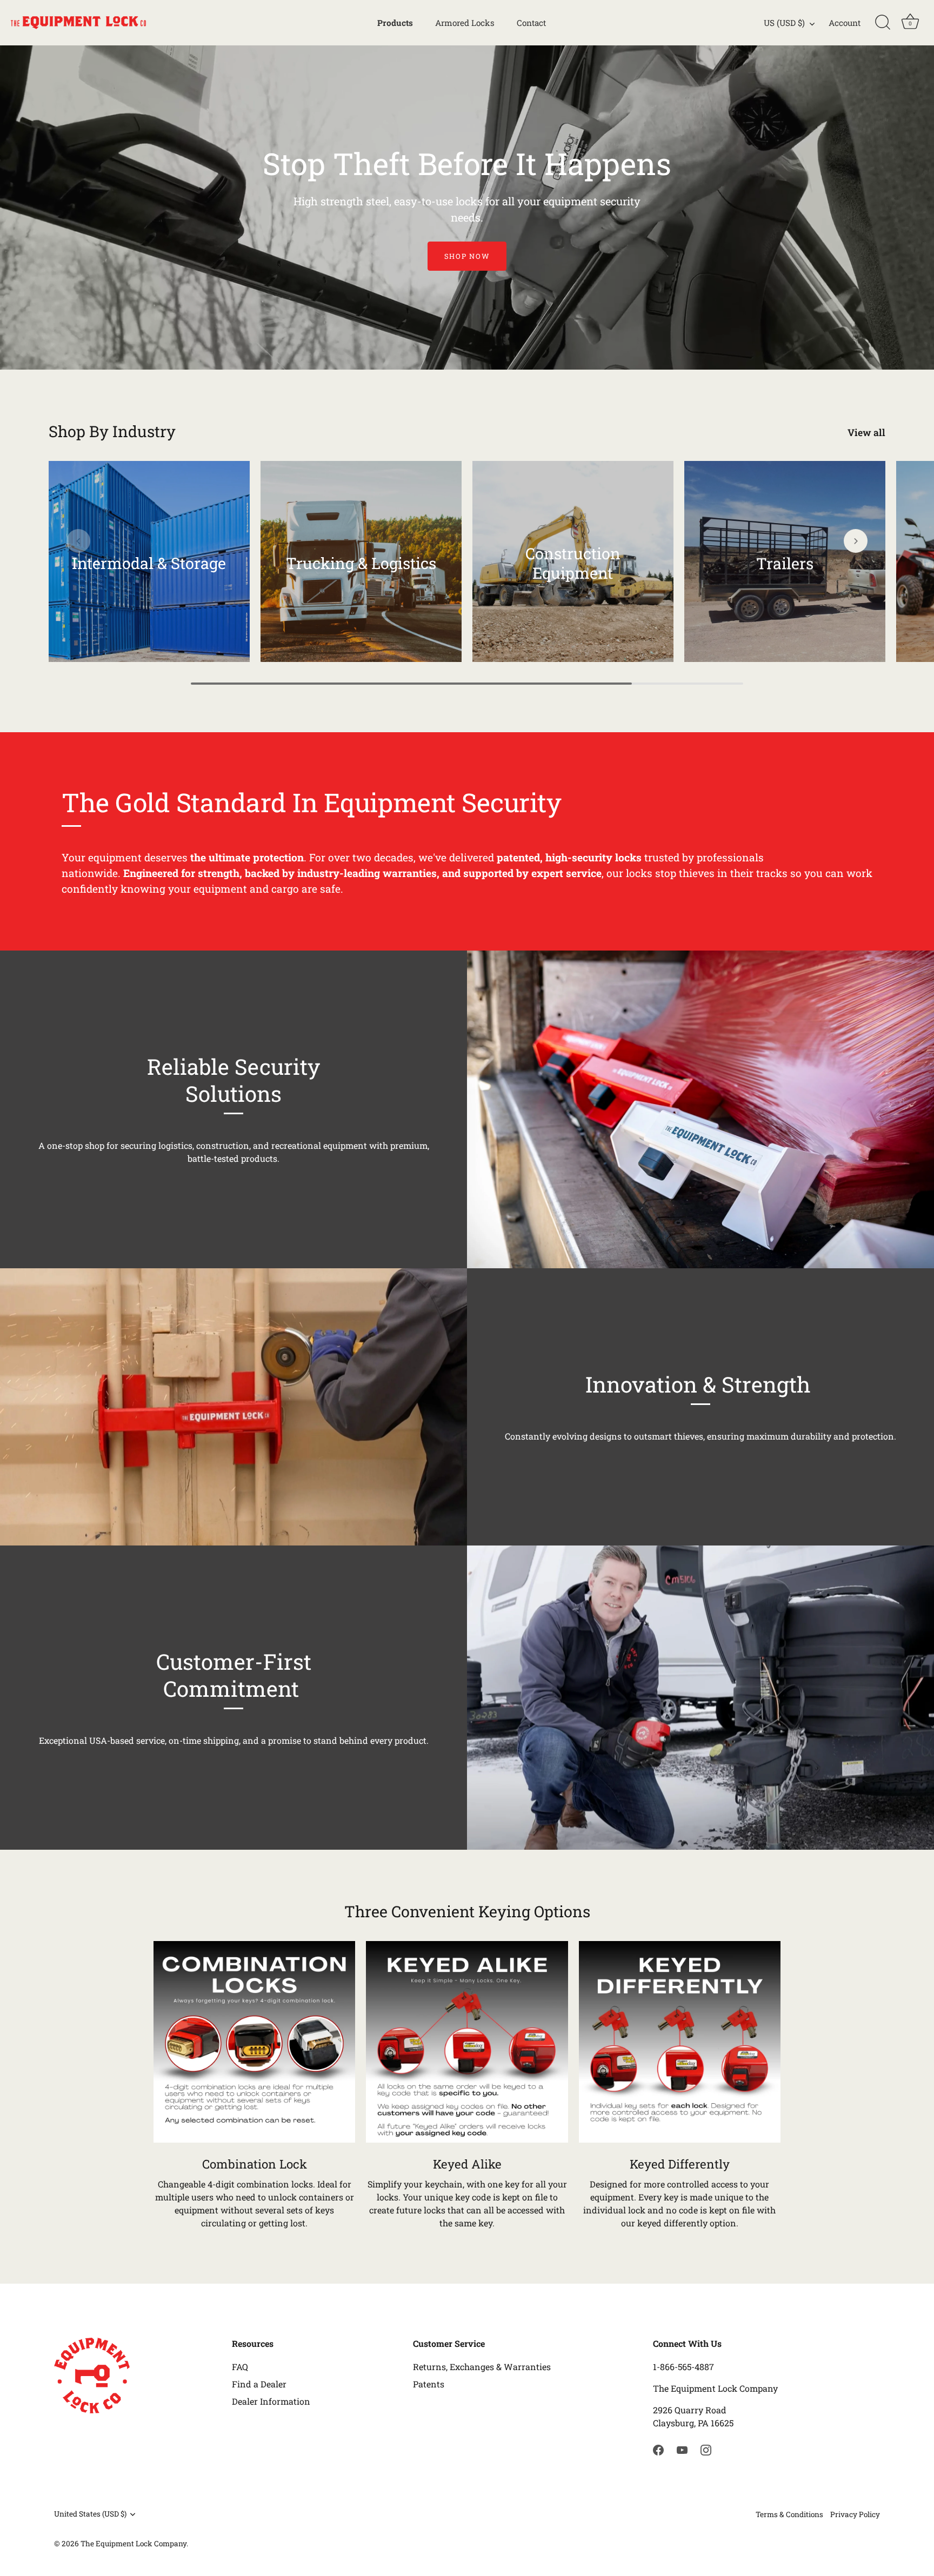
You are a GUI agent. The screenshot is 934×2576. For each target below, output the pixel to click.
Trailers (785, 563)
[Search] (883, 23)
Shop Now (467, 256)
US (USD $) (784, 23)
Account (845, 23)
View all (866, 433)
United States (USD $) (90, 2514)
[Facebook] (658, 2449)
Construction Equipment (573, 563)
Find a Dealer (259, 2384)
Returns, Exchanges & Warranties (482, 2367)
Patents (429, 2384)
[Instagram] (706, 2449)
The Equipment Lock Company (134, 2544)
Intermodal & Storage (149, 563)
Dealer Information (271, 2401)
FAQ (240, 2367)
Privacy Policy (855, 2514)
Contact (531, 23)
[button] (78, 541)
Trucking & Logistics (361, 563)
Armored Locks (465, 23)
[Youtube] (682, 2449)
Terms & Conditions (789, 2514)
